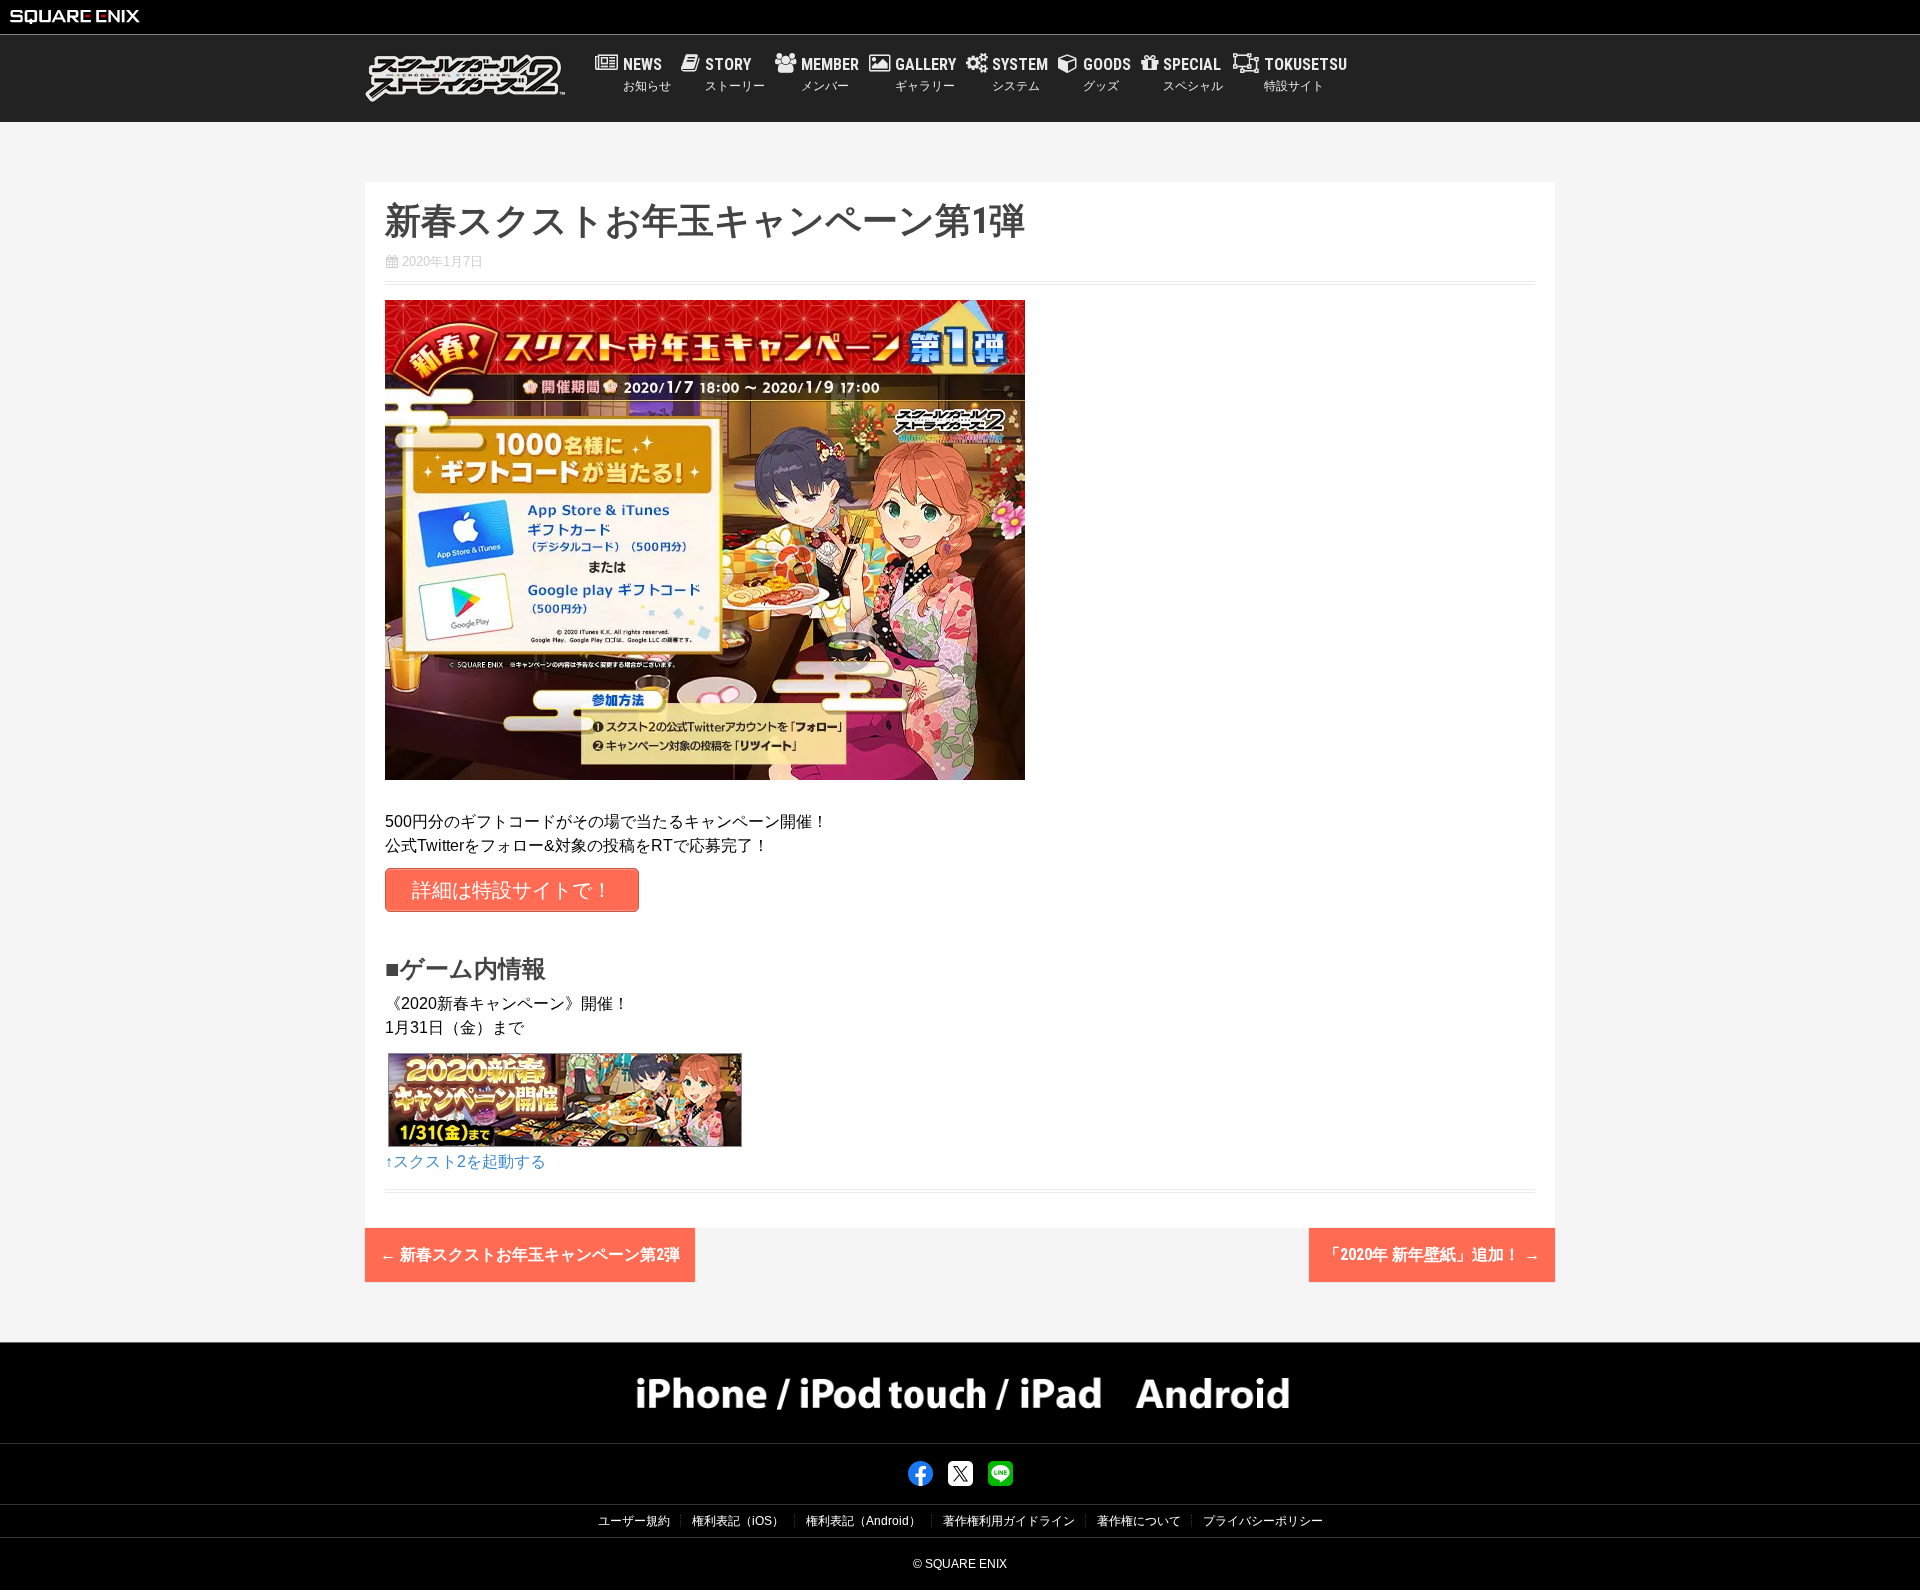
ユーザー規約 (634, 1521)
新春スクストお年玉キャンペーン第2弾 (530, 1254)
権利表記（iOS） (738, 1521)
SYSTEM (1020, 74)
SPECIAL (1193, 74)
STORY (735, 74)
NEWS (647, 74)
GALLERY (925, 74)
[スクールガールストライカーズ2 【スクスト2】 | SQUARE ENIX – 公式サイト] (465, 77)
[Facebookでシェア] (920, 1473)
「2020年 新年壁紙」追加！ (1432, 1254)
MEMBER (830, 74)
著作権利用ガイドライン (1009, 1521)
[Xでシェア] (960, 1473)
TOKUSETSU (1305, 74)
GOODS (1107, 74)
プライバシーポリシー (1263, 1521)
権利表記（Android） (863, 1521)
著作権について (1139, 1521)
